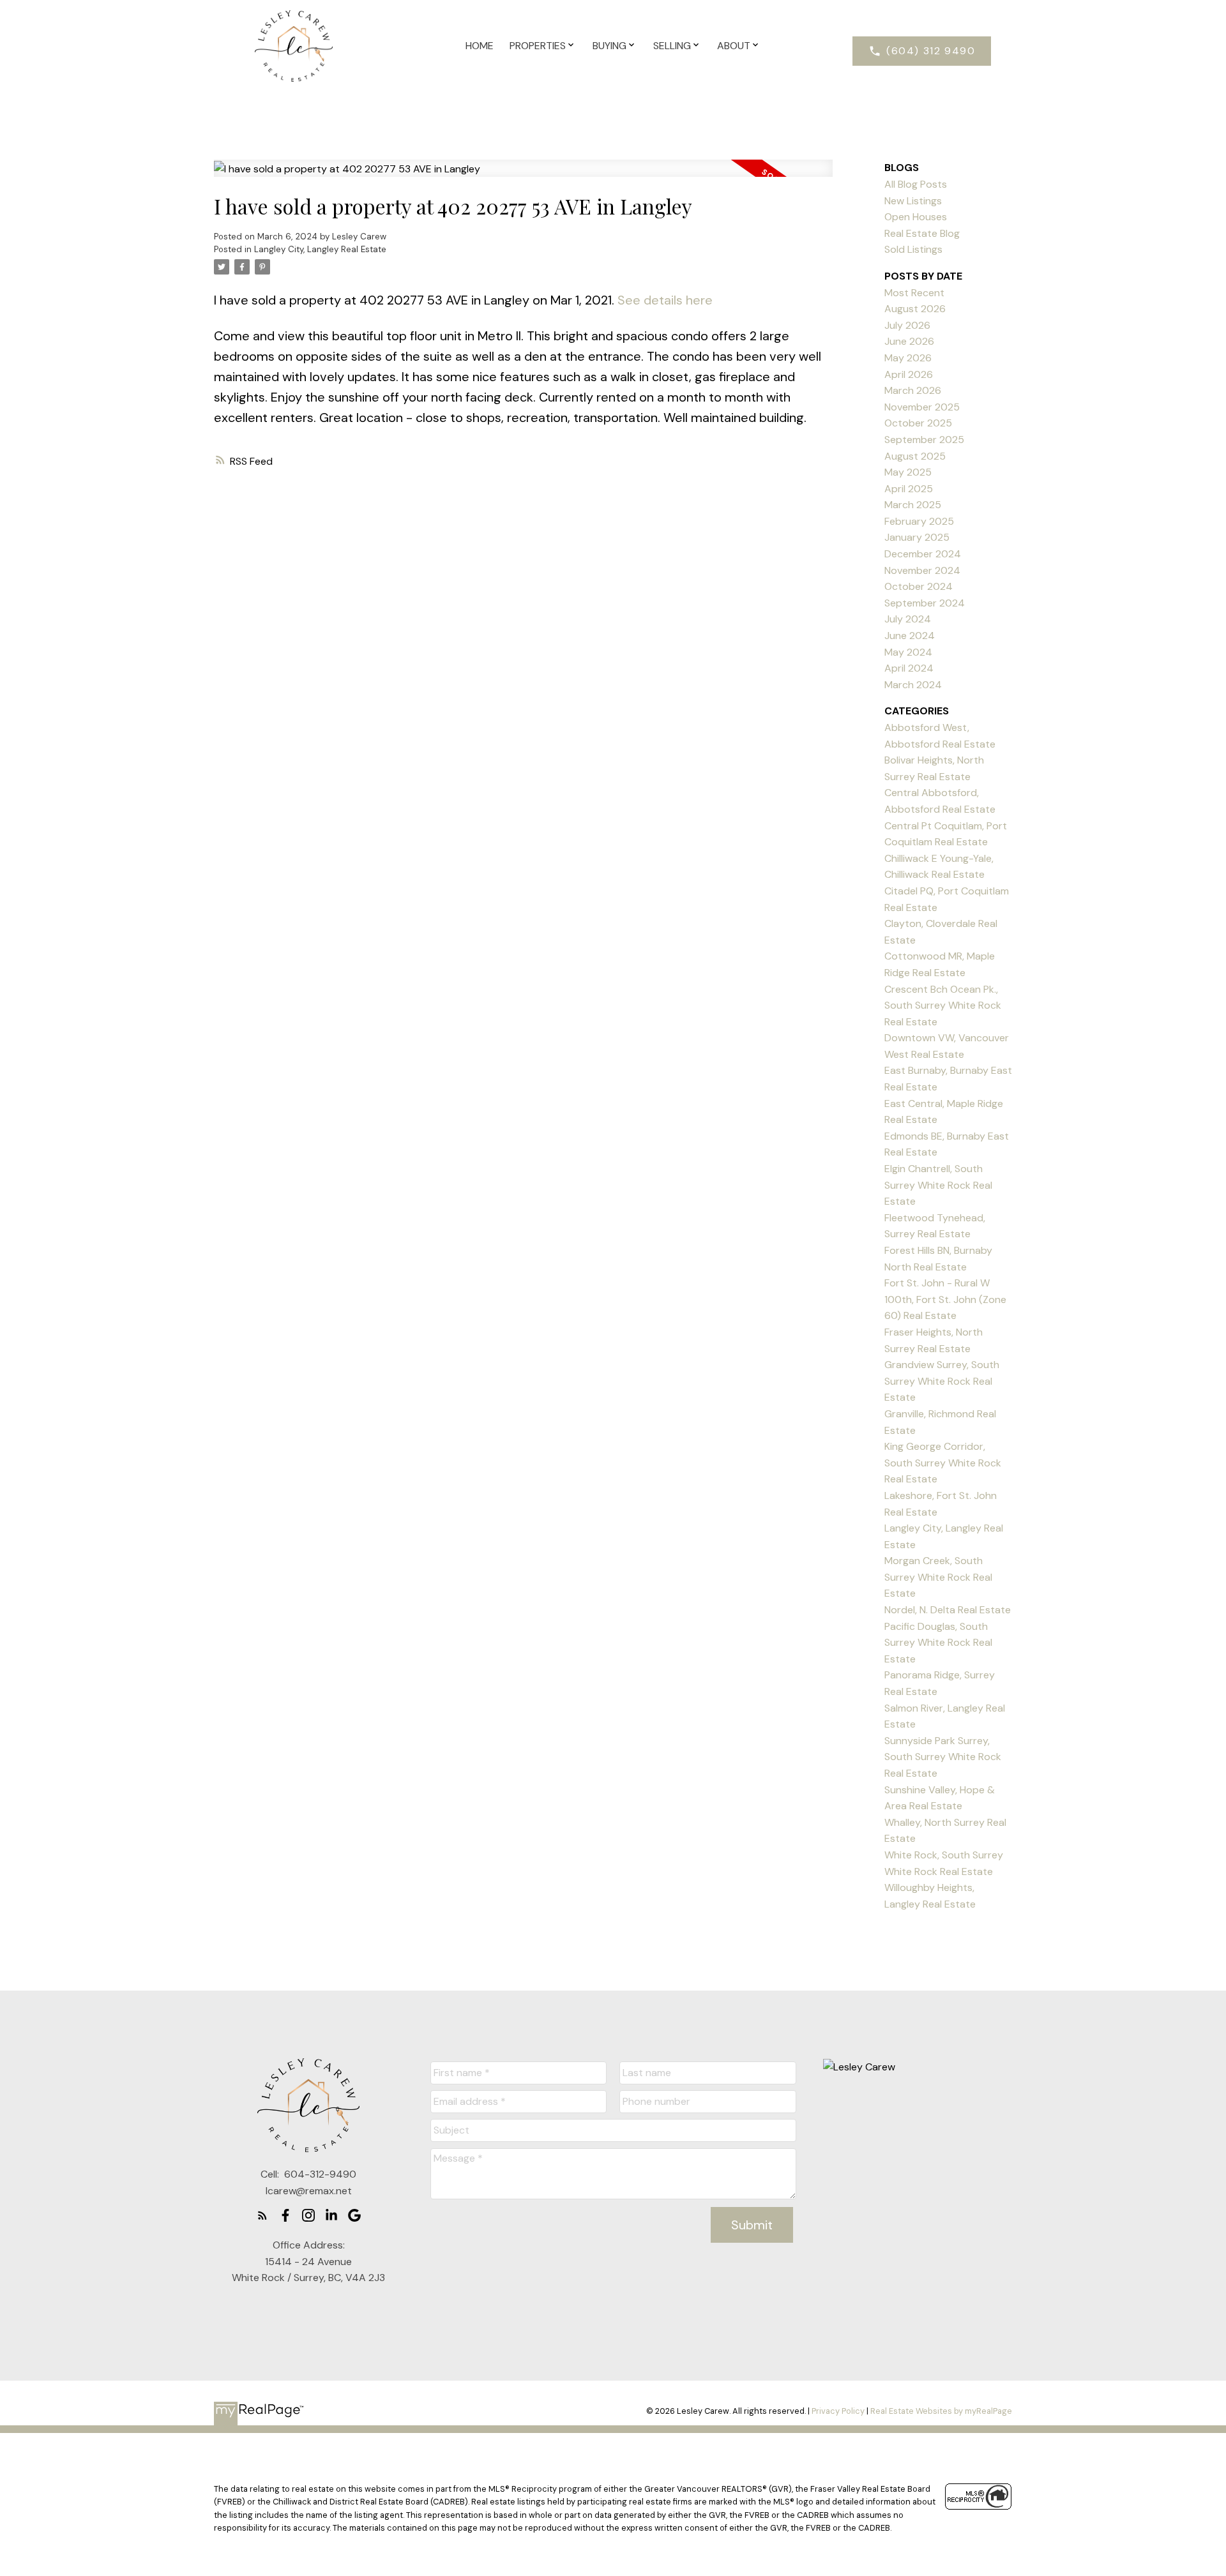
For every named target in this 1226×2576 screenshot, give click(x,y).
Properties (538, 46)
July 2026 (907, 325)
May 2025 (908, 472)
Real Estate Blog (922, 233)
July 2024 (908, 619)
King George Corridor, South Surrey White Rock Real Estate (943, 1463)
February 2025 (919, 521)
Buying (609, 46)
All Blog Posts (916, 184)
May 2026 (908, 358)
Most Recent (914, 293)
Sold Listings (913, 249)
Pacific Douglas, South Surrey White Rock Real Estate (938, 1643)
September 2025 (924, 440)
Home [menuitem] (480, 46)
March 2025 (913, 505)
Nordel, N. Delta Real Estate (948, 1610)
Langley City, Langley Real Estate (320, 249)
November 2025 (922, 407)
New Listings (913, 201)
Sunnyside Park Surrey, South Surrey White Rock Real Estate (943, 1757)
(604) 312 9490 (931, 51)
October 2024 (919, 586)
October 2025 (918, 423)
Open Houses (916, 217)
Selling (672, 46)
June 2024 (910, 636)
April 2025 (909, 489)
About (734, 46)
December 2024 (923, 554)
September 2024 (925, 603)
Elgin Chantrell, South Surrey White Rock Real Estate (938, 1185)
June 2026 (909, 341)
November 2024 (922, 570)
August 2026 (915, 309)
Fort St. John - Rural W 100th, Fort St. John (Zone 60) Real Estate (945, 1299)
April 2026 (909, 374)
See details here (665, 300)
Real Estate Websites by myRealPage (941, 2411)
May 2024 (908, 652)
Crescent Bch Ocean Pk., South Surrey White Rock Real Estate (943, 1006)
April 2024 (909, 668)
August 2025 (915, 456)
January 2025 (917, 537)
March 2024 (913, 685)
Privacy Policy (838, 2411)
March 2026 (913, 390)
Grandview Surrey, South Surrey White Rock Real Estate (942, 1381)
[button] (922, 51)
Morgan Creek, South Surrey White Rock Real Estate (938, 1577)
